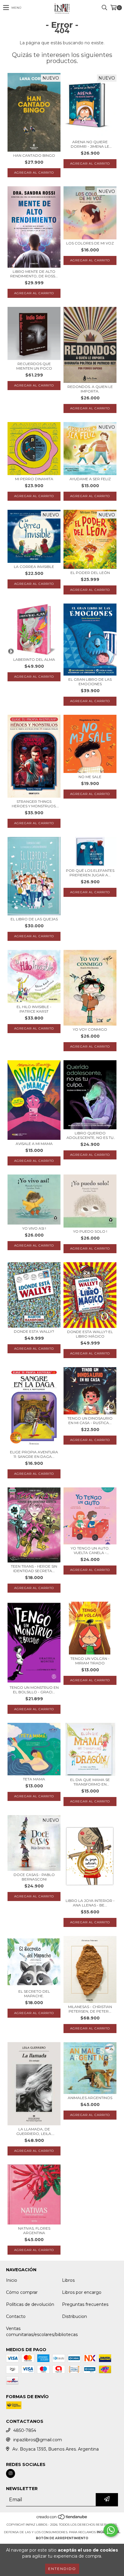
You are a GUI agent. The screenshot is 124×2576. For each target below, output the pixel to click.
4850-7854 (25, 2430)
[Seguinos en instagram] (11, 2474)
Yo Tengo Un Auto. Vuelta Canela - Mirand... (90, 1550)
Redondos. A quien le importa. (90, 389)
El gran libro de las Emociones (90, 682)
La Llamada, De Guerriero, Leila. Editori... (34, 2131)
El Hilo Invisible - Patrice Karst (34, 1009)
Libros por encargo (82, 2292)
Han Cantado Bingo (34, 155)
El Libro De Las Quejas (34, 919)
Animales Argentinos (90, 2098)
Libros (68, 2280)
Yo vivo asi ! (34, 1228)
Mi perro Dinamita (34, 479)
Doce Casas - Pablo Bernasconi (34, 1877)
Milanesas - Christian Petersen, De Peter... (90, 2009)
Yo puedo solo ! (90, 1231)
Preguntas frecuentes (85, 2304)
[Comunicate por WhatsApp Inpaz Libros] (111, 2530)
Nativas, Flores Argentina (34, 2231)
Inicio (12, 2280)
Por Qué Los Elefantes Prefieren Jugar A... (90, 873)
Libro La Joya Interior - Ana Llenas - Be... (90, 1903)
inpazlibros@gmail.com (38, 2440)
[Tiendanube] (62, 2519)
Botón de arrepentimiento (62, 2538)
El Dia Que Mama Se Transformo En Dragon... (90, 1782)
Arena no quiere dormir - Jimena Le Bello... (90, 144)
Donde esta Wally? (34, 1331)
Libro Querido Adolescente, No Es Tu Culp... (90, 1135)
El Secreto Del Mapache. (34, 1994)
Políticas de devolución (30, 2304)
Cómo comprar (22, 2292)
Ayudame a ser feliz (90, 479)
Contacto (16, 2316)
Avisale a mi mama (34, 1144)
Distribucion (74, 2316)
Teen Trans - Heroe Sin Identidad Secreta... (34, 1569)
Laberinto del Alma (34, 659)
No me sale (90, 777)
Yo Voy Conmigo (90, 1029)
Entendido (62, 2569)
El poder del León (90, 573)
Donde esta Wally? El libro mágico (90, 1334)
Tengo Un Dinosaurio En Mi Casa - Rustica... (90, 1420)
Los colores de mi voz (90, 243)
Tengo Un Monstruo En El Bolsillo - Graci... (34, 1690)
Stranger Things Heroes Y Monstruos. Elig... (34, 804)
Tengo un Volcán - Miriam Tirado (90, 1661)
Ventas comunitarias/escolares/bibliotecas (42, 2332)
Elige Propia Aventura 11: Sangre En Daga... (34, 1454)
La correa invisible (34, 567)
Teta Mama (34, 1779)
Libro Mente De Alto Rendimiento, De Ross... (34, 274)
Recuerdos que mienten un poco (34, 366)
